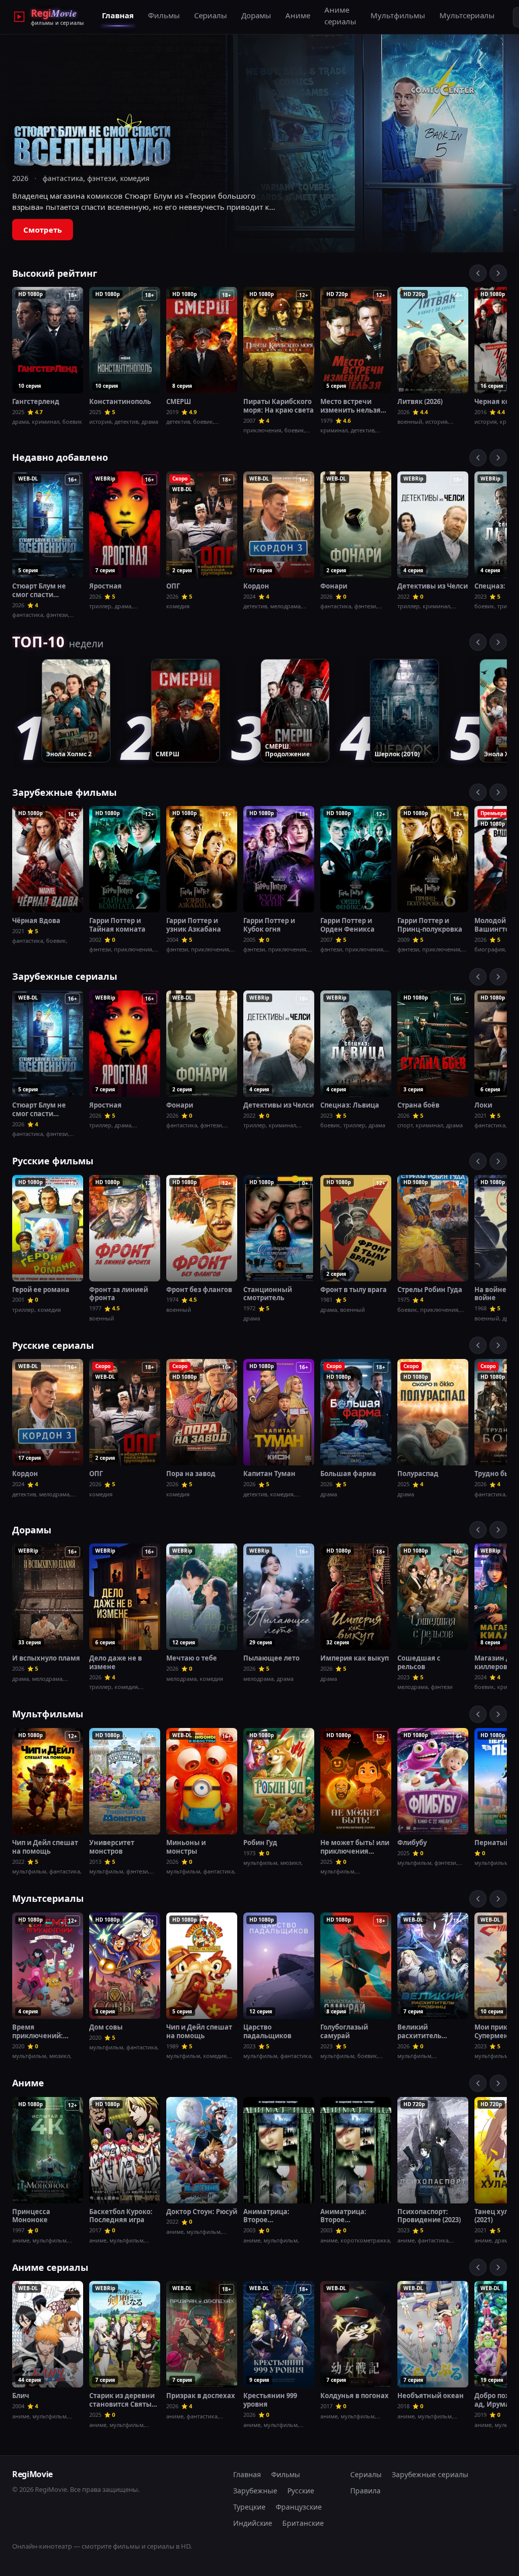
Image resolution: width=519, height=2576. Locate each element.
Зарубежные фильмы (64, 792)
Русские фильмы (53, 1161)
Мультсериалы (467, 15)
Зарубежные (255, 2491)
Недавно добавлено (60, 457)
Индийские (253, 2523)
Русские (301, 2491)
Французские (299, 2507)
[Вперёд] (498, 273)
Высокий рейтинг (55, 273)
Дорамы (256, 15)
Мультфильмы (398, 15)
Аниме (298, 15)
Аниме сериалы (340, 15)
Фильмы (164, 15)
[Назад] (478, 273)
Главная (118, 15)
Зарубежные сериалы (65, 976)
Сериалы (211, 15)
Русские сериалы (53, 1345)
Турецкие (249, 2507)
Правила (365, 2491)
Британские (303, 2523)
